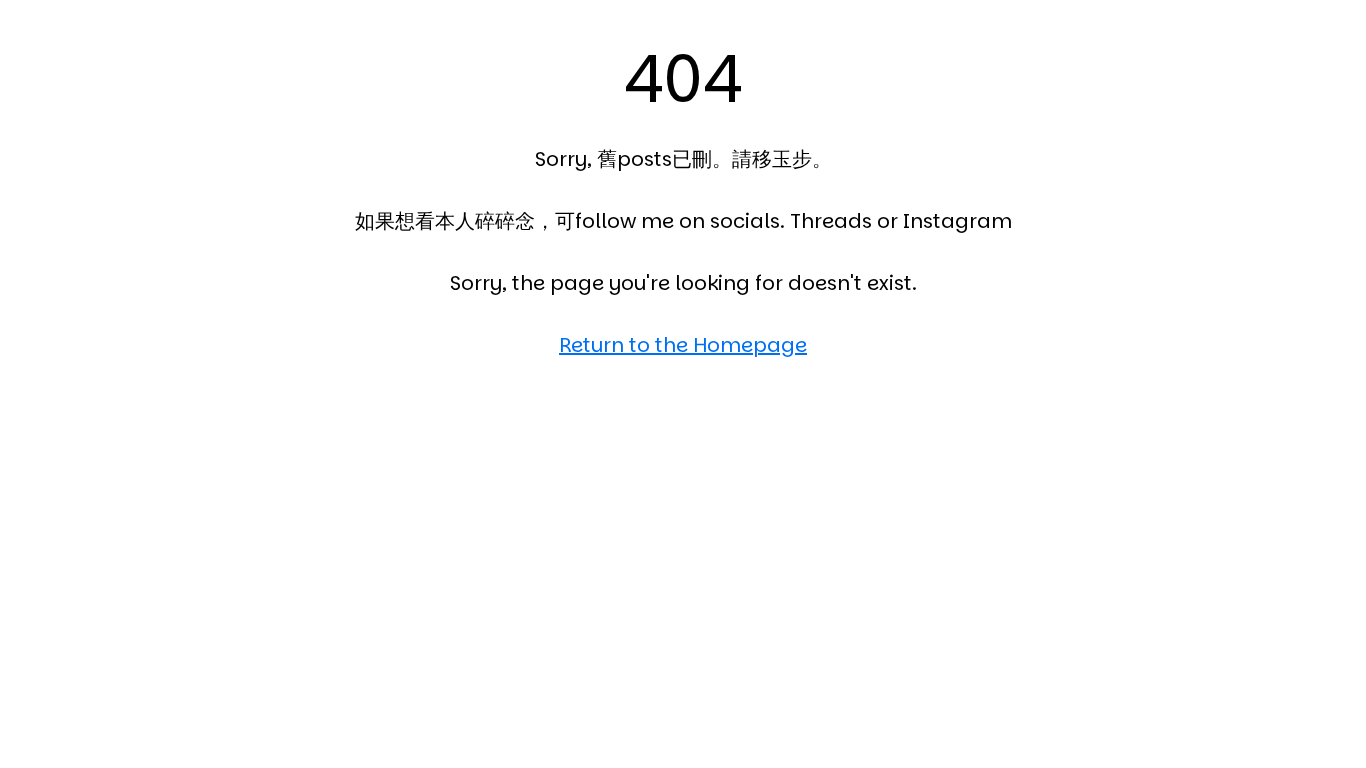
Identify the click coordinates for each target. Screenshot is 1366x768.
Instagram (957, 221)
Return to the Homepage (683, 345)
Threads (831, 221)
